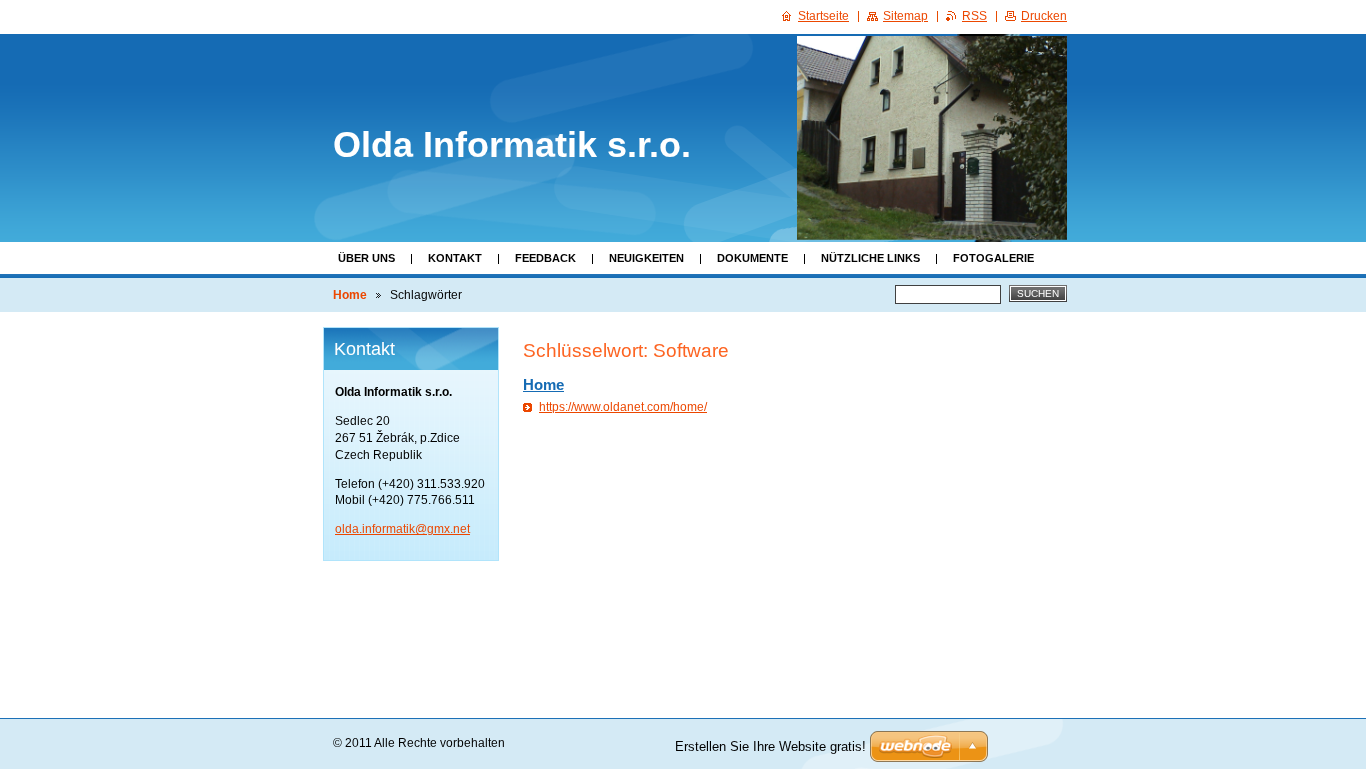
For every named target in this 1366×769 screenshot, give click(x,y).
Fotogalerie (993, 258)
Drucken (1044, 16)
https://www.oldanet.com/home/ (623, 407)
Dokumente (752, 258)
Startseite (823, 16)
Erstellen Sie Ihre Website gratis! (770, 746)
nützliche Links (870, 258)
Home (350, 295)
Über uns (366, 258)
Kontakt (455, 258)
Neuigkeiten (646, 258)
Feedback (545, 258)
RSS (974, 16)
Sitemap (905, 16)
